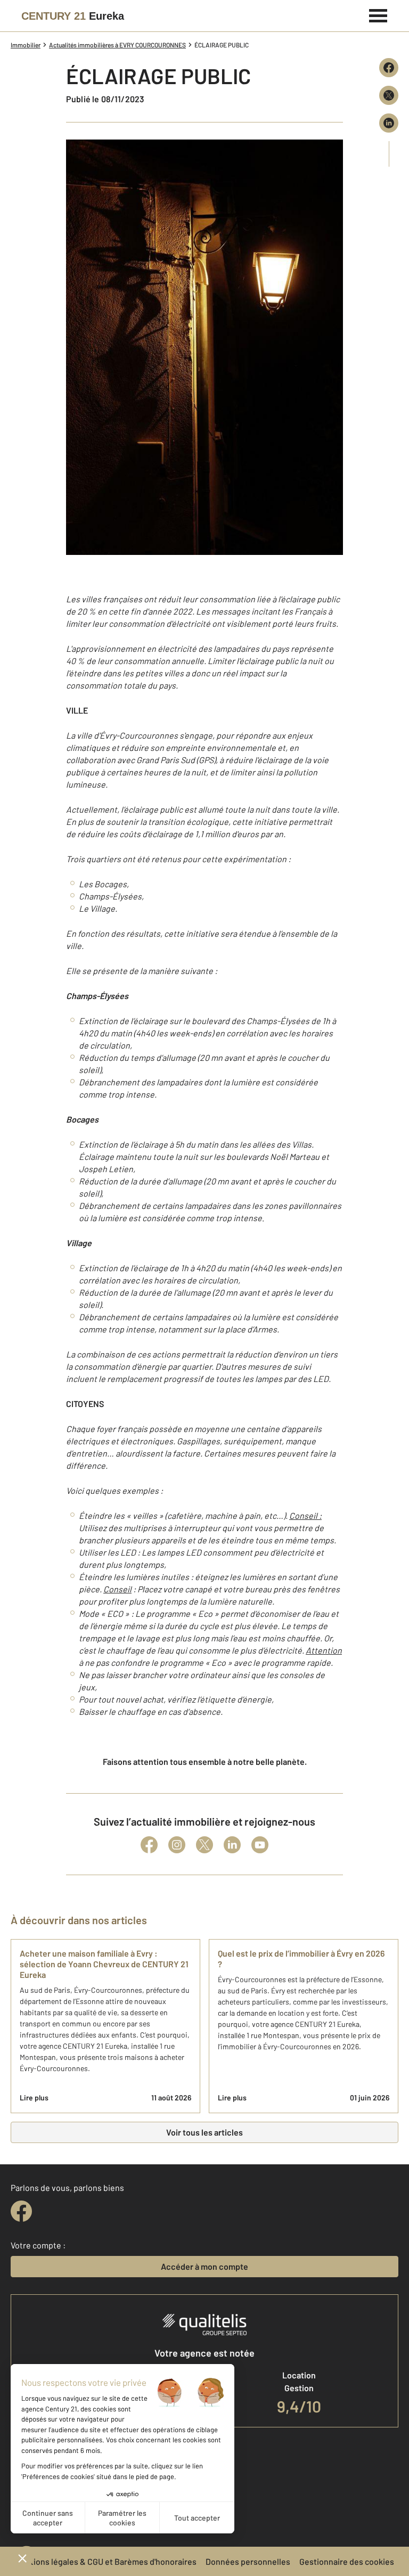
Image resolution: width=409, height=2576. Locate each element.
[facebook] (21, 2211)
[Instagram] (177, 1845)
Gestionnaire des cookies (347, 2561)
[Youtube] (260, 1845)
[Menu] (378, 14)
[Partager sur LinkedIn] (389, 123)
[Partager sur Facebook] (389, 68)
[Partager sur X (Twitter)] (389, 95)
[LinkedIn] (232, 1845)
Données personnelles (248, 2561)
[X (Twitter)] (204, 1845)
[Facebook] (149, 1845)
